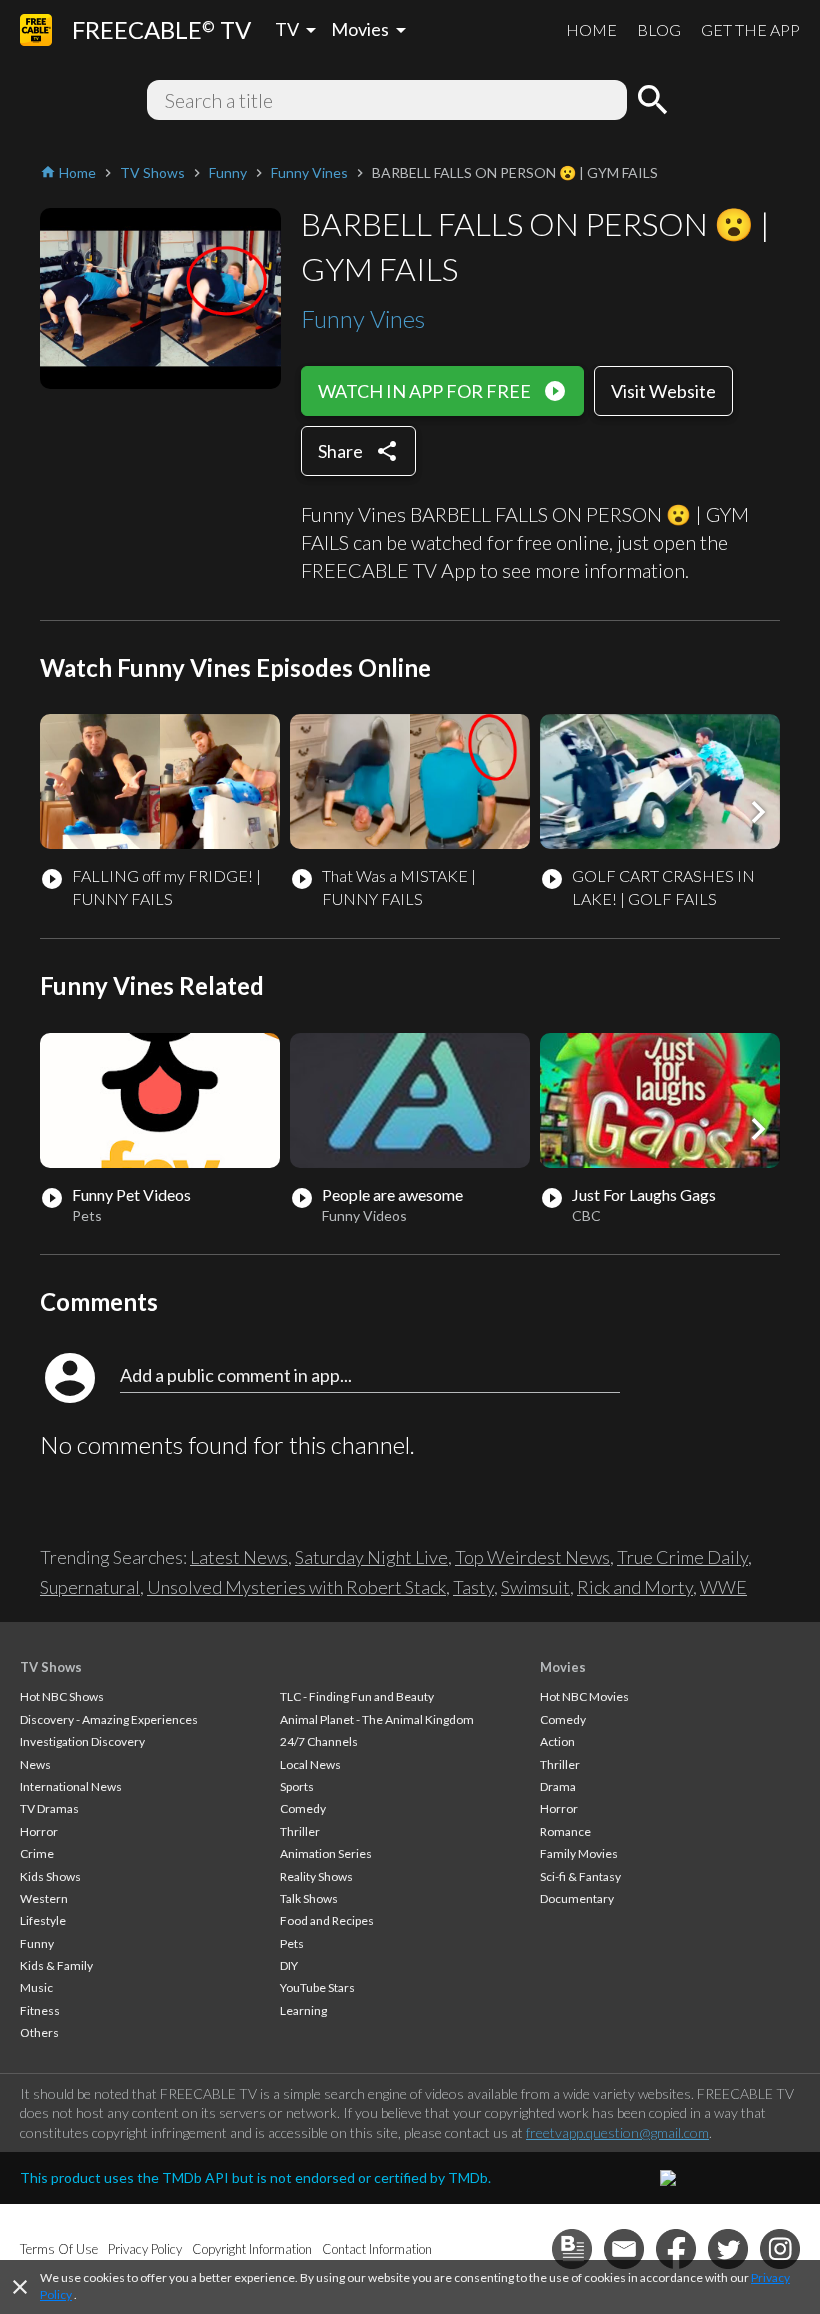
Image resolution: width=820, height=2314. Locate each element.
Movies (563, 1667)
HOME (591, 29)
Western (44, 1898)
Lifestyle (43, 1920)
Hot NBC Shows (62, 1696)
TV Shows (51, 1667)
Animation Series (326, 1853)
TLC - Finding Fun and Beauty (357, 1696)
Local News (310, 1764)
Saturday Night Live (371, 1557)
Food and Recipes (327, 1920)
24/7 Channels (319, 1741)
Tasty (473, 1587)
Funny (37, 1943)
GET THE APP (750, 29)
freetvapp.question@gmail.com (617, 2132)
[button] (758, 812)
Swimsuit (535, 1587)
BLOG (659, 29)
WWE (723, 1587)
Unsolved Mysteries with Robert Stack (296, 1587)
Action (557, 1741)
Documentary (577, 1898)
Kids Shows (50, 1876)
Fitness (40, 2010)
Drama (558, 1786)
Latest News (239, 1557)
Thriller (300, 1831)
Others (39, 2032)
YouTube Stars (317, 1987)
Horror (39, 1831)
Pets (292, 1943)
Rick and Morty (635, 1587)
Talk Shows (309, 1898)
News (35, 1764)
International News (71, 1786)
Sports (297, 1786)
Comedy (303, 1808)
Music (36, 1987)
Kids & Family (56, 1965)
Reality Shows (316, 1876)
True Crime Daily (682, 1557)
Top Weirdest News (532, 1557)
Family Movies (579, 1853)
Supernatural (90, 1587)
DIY (289, 1965)
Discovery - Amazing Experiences (109, 1719)
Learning (303, 2010)
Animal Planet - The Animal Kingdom (377, 1719)
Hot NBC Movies (584, 1696)
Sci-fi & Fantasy (580, 1876)
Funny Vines (363, 318)
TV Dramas (49, 1808)
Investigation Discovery (82, 1741)
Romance (565, 1831)
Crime (37, 1853)
